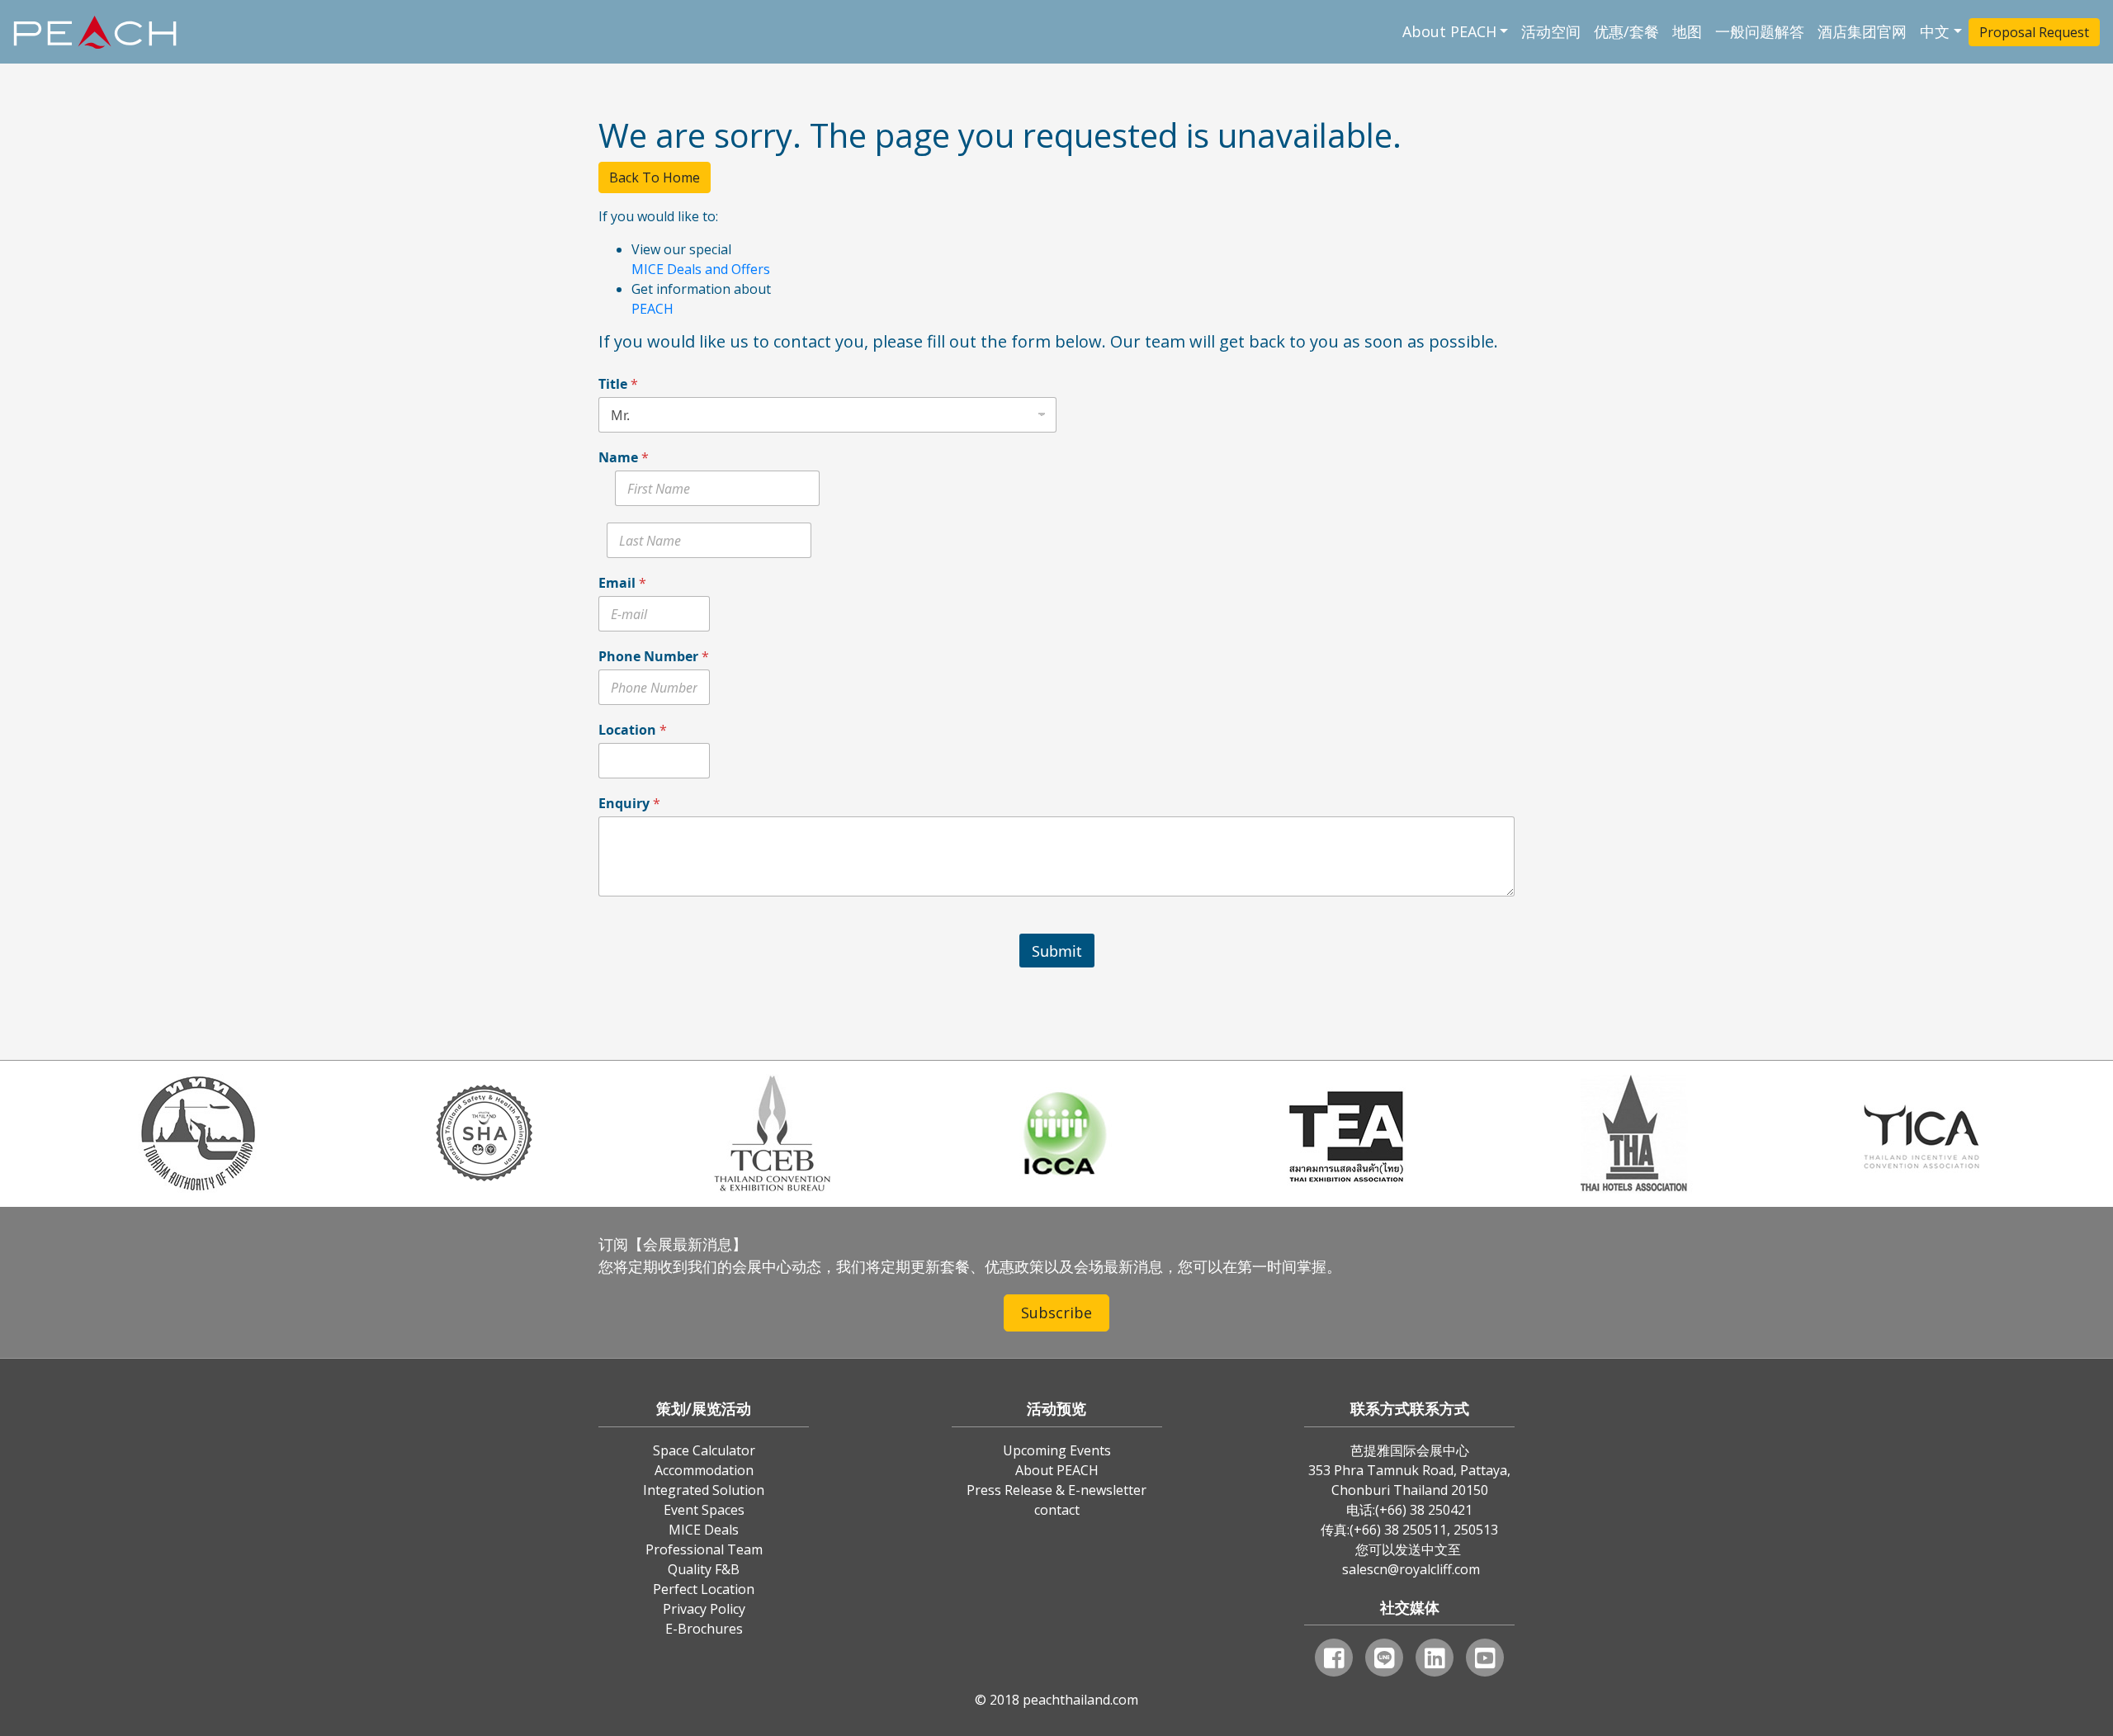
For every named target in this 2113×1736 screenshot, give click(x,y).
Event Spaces (704, 1510)
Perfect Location (704, 1589)
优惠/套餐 (1626, 31)
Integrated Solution (704, 1490)
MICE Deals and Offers (701, 269)
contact (1057, 1510)
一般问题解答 (1760, 31)
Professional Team (704, 1549)
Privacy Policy (704, 1609)
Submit (1057, 951)
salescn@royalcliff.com (1411, 1569)
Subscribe (1056, 1313)
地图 (1687, 31)
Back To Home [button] (655, 177)
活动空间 (1551, 31)
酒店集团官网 (1862, 31)
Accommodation (704, 1470)
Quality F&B (704, 1569)
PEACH (652, 309)
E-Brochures (704, 1629)
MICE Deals (704, 1530)
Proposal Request (2034, 32)
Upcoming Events (1057, 1450)
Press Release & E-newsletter (1056, 1490)
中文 (1935, 31)
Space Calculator (704, 1450)
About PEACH (1449, 31)
